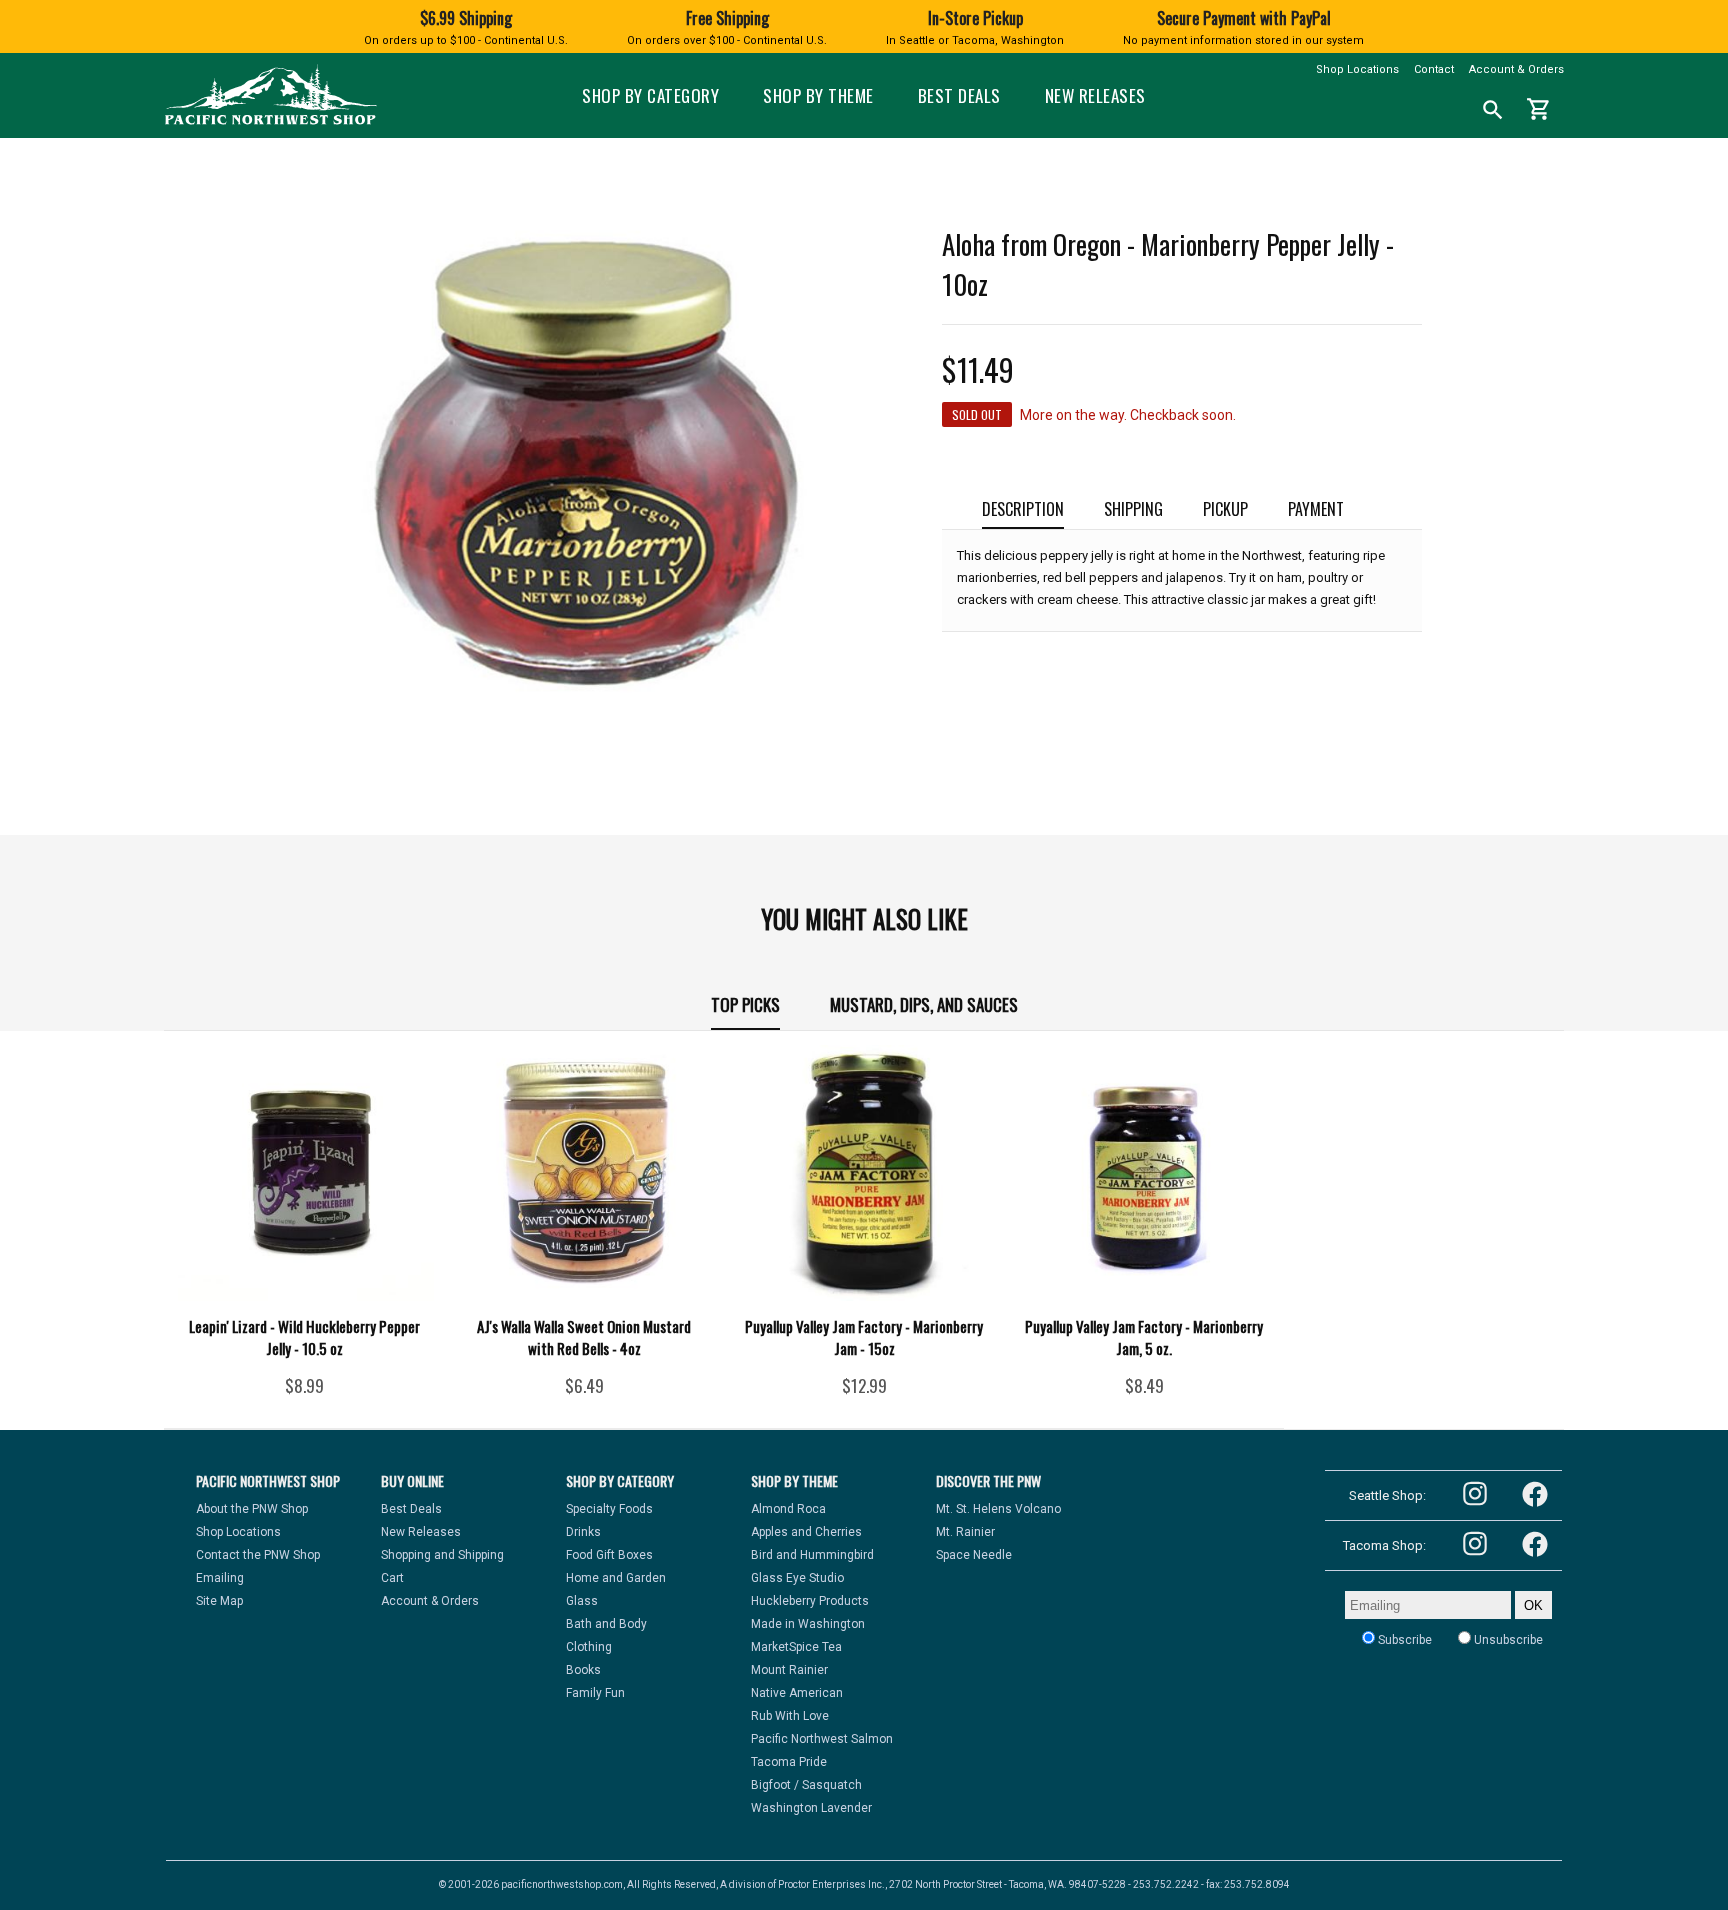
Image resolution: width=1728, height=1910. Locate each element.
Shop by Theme (818, 95)
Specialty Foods (609, 1509)
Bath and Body (606, 1624)
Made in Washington (808, 1624)
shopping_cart (1539, 109)
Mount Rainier (789, 1670)
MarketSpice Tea (796, 1647)
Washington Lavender (811, 1808)
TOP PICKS (745, 1004)
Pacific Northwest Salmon (822, 1739)
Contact (1434, 69)
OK (1533, 1605)
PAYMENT (1316, 509)
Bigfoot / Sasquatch (806, 1785)
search (1493, 110)
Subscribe (1403, 1640)
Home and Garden (616, 1578)
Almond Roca (788, 1509)
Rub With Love (790, 1716)
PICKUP (1225, 509)
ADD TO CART (333, 1393)
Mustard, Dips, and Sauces (924, 1004)
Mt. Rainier (965, 1532)
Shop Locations (1357, 69)
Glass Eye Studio (797, 1578)
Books (583, 1670)
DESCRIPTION (1023, 509)
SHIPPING (1133, 509)
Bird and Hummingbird (812, 1555)
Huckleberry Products (810, 1601)
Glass (582, 1601)
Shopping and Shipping (442, 1555)
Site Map (219, 1601)
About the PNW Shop (252, 1509)
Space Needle (974, 1555)
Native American (797, 1693)
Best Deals (959, 95)
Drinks (583, 1532)
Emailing (220, 1578)
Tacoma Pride (789, 1762)
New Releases (1095, 95)
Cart (392, 1578)
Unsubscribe (1507, 1640)
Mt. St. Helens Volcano (998, 1509)
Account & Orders (1516, 69)
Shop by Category (650, 95)
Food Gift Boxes (609, 1555)
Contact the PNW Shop (258, 1555)
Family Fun (595, 1693)
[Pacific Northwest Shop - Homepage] (270, 122)
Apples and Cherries (806, 1532)
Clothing (589, 1647)
